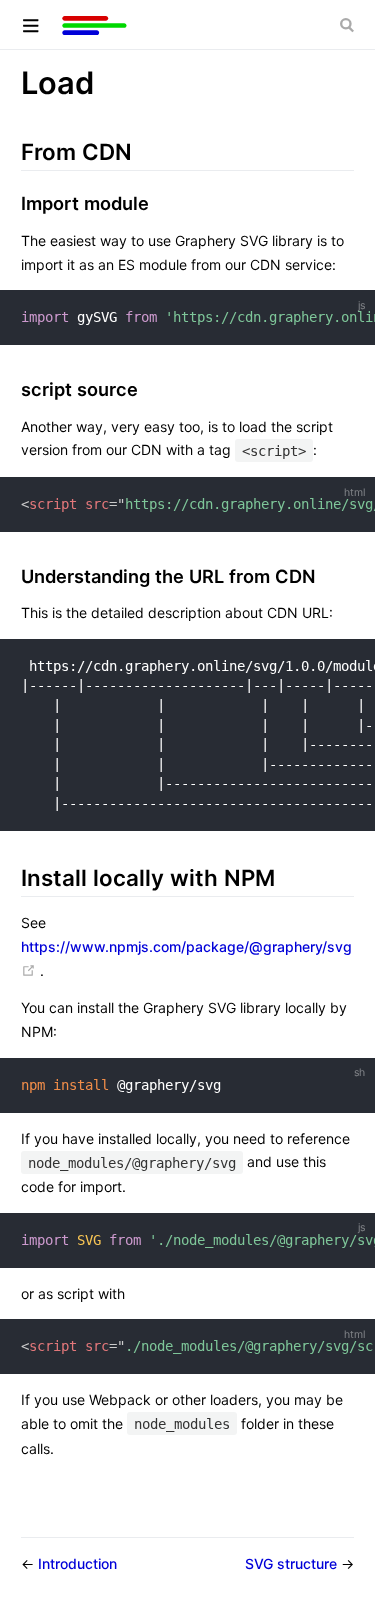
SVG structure (293, 1563)
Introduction (77, 1563)
